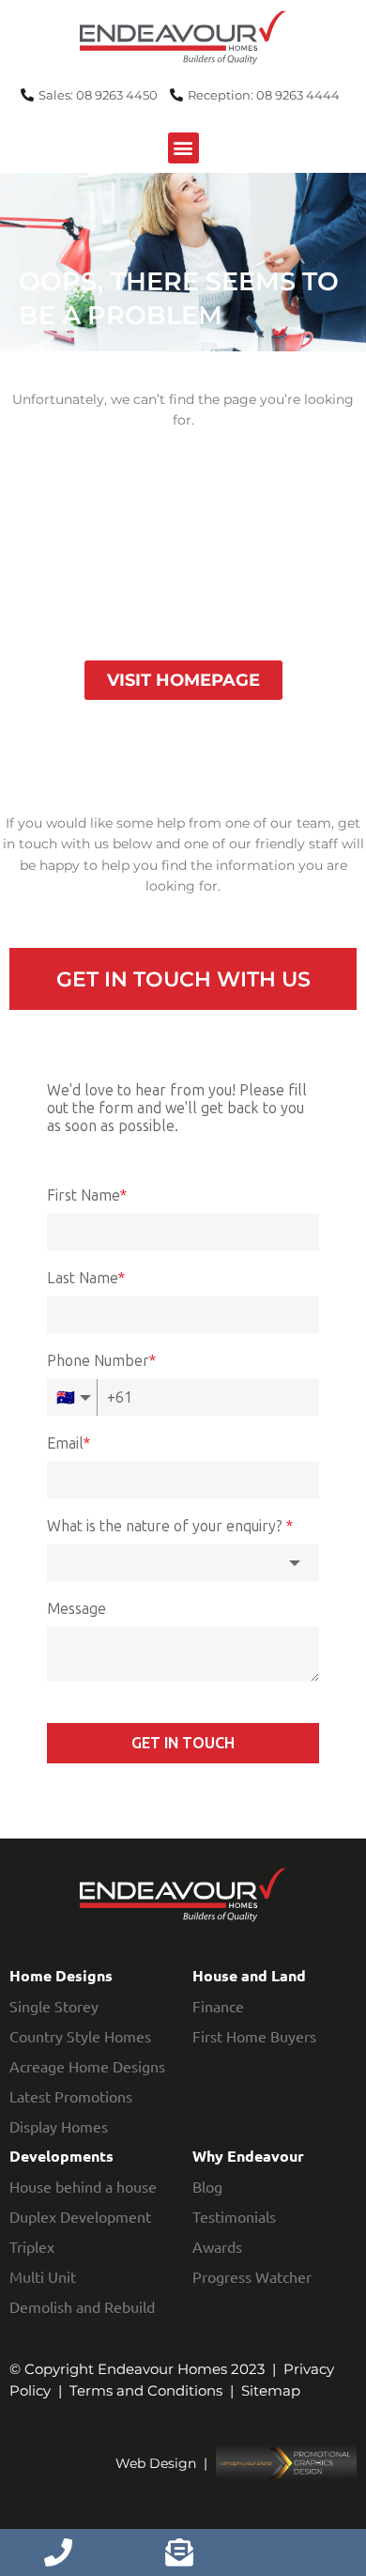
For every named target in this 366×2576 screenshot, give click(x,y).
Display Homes (59, 2126)
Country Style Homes (80, 2036)
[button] (183, 148)
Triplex (32, 2246)
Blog (207, 2186)
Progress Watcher (252, 2276)
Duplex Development (80, 2216)
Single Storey (54, 2006)
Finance (218, 2006)
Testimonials (234, 2216)
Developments (61, 2156)
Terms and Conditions (146, 2390)
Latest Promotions (71, 2096)
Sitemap (271, 2390)
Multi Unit (43, 2276)
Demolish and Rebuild (82, 2306)
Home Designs (61, 1975)
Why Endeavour (248, 2156)
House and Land (249, 1975)
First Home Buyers (254, 2036)
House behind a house (83, 2186)
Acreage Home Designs (87, 2066)
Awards (217, 2246)
